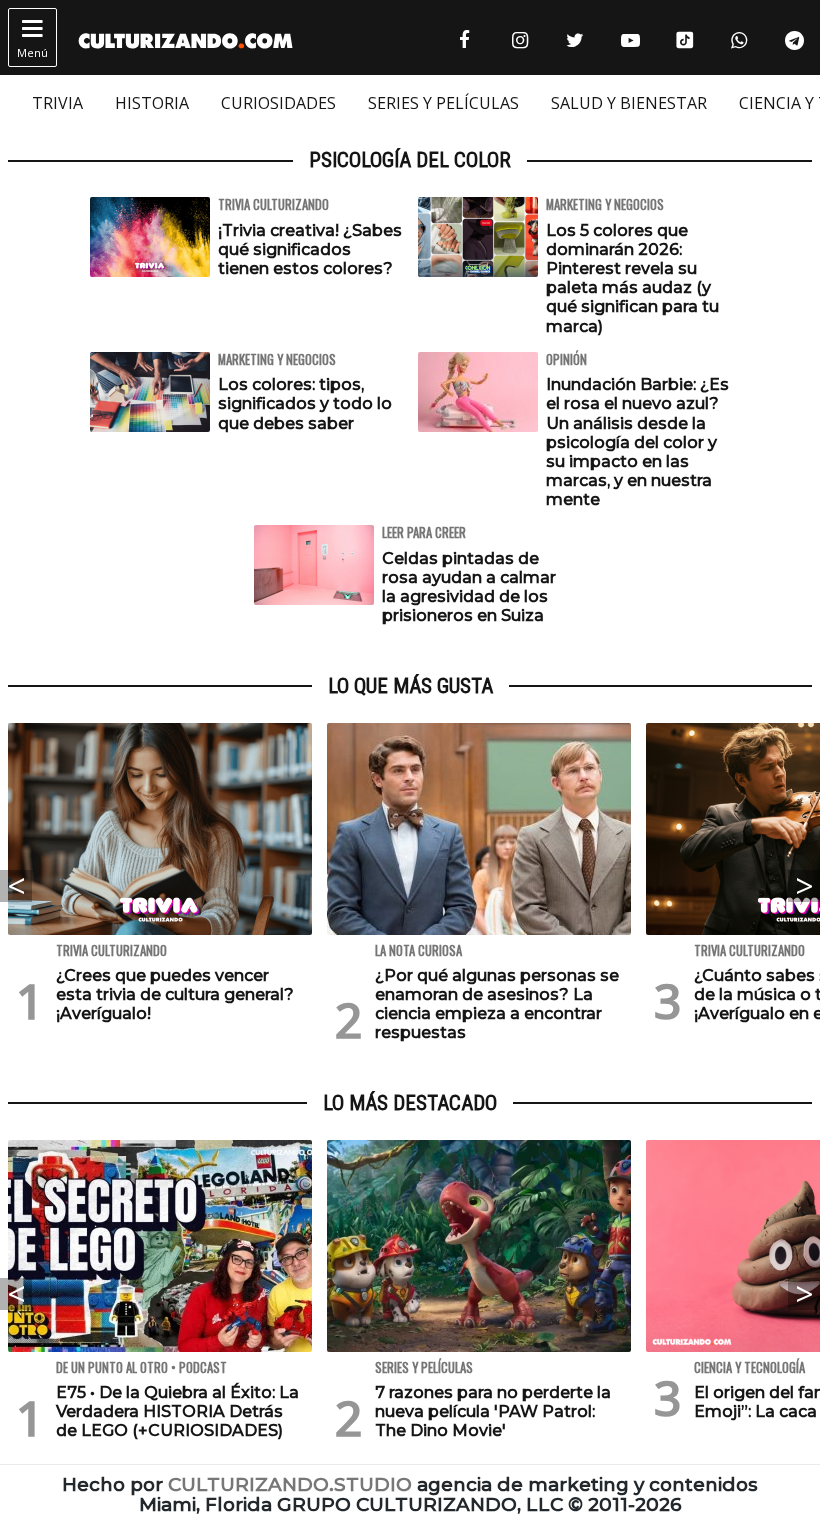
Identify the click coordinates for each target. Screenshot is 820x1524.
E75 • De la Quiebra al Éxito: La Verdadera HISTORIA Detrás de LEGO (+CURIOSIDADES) (177, 1411)
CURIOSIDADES (278, 103)
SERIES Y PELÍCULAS (443, 103)
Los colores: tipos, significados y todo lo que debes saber (305, 403)
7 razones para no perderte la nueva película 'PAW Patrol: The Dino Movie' (493, 1411)
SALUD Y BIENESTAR (629, 103)
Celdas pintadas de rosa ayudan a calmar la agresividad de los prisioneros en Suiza (469, 587)
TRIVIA (57, 103)
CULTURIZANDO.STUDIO (290, 1484)
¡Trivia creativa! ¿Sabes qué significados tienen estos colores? (310, 249)
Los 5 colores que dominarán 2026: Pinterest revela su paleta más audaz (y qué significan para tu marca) (632, 278)
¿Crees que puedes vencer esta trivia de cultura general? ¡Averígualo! (175, 994)
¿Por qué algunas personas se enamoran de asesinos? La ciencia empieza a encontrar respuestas (497, 1004)
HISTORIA (152, 103)
